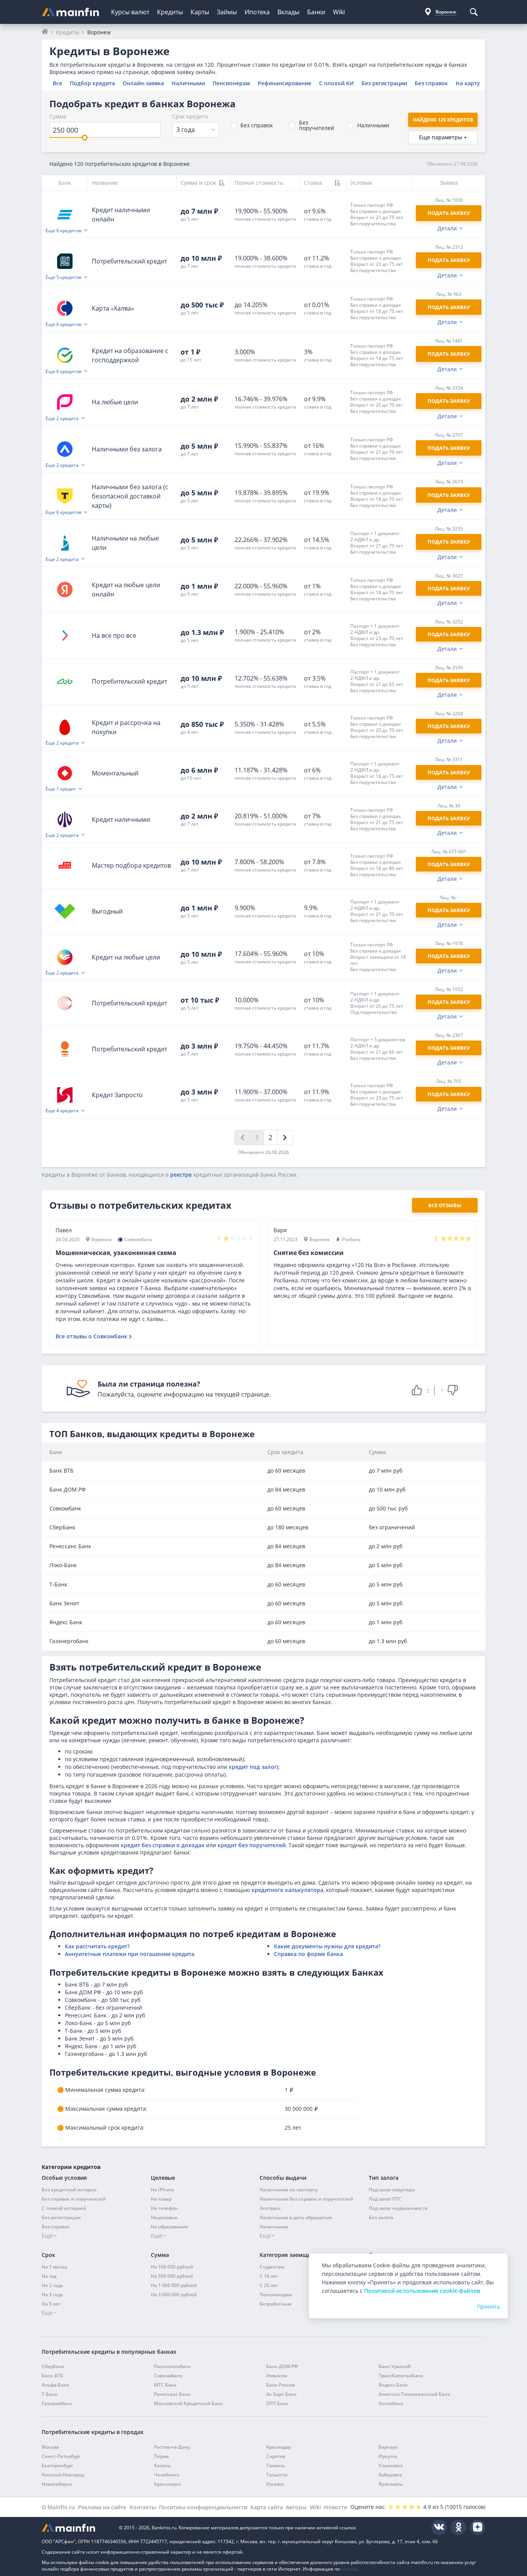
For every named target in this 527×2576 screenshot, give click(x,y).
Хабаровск (390, 2475)
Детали (447, 228)
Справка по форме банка (308, 1954)
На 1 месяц (54, 2267)
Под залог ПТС (385, 2199)
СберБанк (53, 2366)
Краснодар (279, 2447)
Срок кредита (190, 116)
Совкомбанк (168, 2376)
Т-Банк (50, 2394)
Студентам (272, 2267)
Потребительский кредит (129, 261)
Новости (336, 2507)
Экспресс (270, 2208)
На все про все (114, 635)
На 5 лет (51, 2304)
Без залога (381, 2217)
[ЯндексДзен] (478, 2527)
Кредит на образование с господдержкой (130, 355)
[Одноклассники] (458, 2527)
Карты (200, 12)
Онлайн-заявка (143, 83)
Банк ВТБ (52, 2376)
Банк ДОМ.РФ (282, 2366)
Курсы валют (130, 12)
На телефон (164, 2208)
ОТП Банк (277, 2403)
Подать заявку (449, 588)
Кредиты (170, 12)
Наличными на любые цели (125, 543)
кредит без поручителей (252, 1845)
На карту (468, 83)
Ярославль (391, 2484)
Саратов (276, 2456)
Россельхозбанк (172, 2366)
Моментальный (115, 773)
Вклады (288, 12)
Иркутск (388, 2456)
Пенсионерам (231, 83)
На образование (170, 2227)
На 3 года (52, 2295)
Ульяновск (391, 2465)
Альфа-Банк (56, 2385)
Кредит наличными (121, 819)
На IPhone (162, 2190)
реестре (181, 1175)
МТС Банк (165, 2385)
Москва (50, 2447)
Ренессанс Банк (172, 2394)
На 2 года (52, 2285)
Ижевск (275, 2484)
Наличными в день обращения (296, 2217)
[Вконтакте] (439, 2527)
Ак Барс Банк (281, 2394)
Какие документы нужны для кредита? (327, 1946)
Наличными (188, 83)
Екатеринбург (57, 2465)
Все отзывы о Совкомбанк (91, 1336)
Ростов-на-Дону (172, 2447)
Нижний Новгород (63, 2475)
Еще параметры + (443, 137)
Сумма (58, 116)
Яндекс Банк (393, 2385)
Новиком (277, 2376)
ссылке (349, 2569)
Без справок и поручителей (74, 2199)
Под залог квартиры (392, 2190)
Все (57, 83)
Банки (316, 12)
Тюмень (275, 2465)
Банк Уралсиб (394, 2366)
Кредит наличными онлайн (121, 215)
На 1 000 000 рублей (174, 2285)
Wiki (339, 12)
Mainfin (76, 2528)
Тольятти (277, 2475)
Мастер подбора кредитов (131, 865)
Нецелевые (164, 2217)
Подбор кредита (92, 83)
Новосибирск (57, 2484)
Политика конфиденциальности (203, 2507)
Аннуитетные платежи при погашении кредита (130, 1954)
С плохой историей (64, 2208)
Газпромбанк (57, 2403)
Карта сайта (267, 2507)
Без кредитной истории (69, 2190)
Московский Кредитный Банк (188, 2403)
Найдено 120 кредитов (443, 120)
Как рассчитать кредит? (97, 1946)
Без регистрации (384, 83)
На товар (161, 2199)
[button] (379, 214)
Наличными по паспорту (289, 2190)
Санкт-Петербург (61, 2456)
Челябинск (167, 2475)
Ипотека (257, 12)
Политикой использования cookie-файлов (422, 2291)
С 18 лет (269, 2276)
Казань (162, 2465)
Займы (227, 12)
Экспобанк (391, 2403)
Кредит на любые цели (126, 957)
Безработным (275, 2304)
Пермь (161, 2456)
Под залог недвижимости (398, 2208)
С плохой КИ (336, 83)
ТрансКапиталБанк (401, 2376)
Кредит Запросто (117, 1095)
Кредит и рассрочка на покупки (126, 727)
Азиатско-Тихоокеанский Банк (414, 2394)
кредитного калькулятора (287, 1890)
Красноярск (167, 2484)
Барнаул (388, 2447)
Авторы (296, 2507)
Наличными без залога (127, 449)
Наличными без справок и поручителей (306, 2199)
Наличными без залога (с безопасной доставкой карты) (130, 496)
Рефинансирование (285, 83)
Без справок (431, 83)
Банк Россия (280, 2385)
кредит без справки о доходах (163, 1845)
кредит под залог (253, 1767)
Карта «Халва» (113, 308)
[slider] (85, 138)
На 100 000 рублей (172, 2267)
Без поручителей (317, 125)
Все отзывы (445, 1205)
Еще (47, 2236)
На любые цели (115, 402)
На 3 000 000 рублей (174, 2295)
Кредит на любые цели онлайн (126, 590)
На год (49, 2276)
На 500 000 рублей (172, 2276)
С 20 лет (269, 2285)
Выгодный (107, 911)
